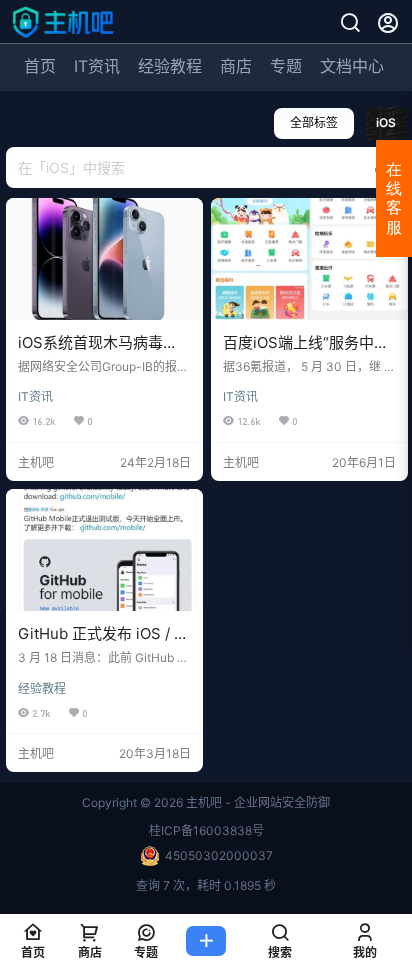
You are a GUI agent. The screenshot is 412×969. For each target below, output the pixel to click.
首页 (40, 66)
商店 (236, 66)
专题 (286, 66)
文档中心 (352, 66)
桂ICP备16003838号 (206, 830)
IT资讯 (97, 66)
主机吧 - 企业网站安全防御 (256, 802)
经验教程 (170, 66)
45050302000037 (219, 855)
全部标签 (314, 122)
